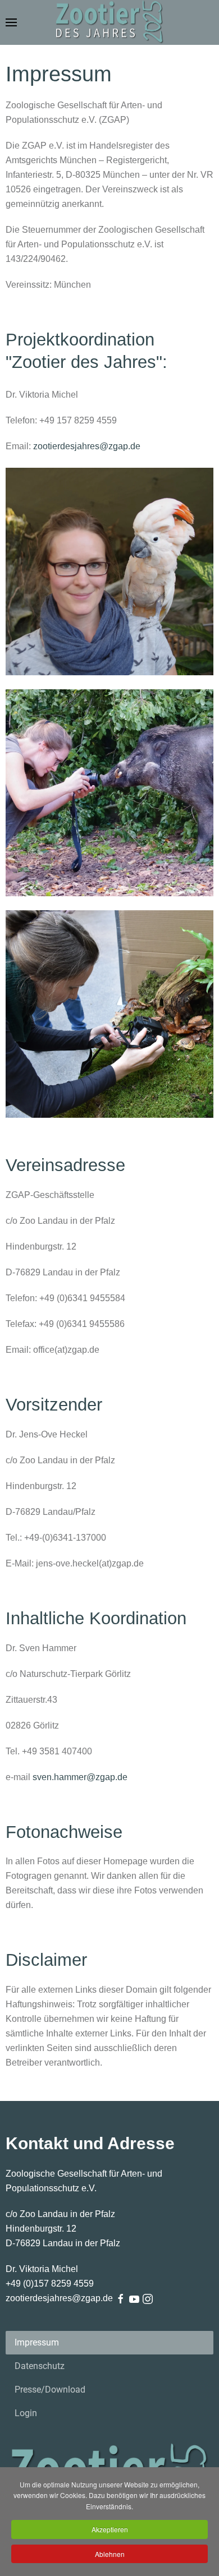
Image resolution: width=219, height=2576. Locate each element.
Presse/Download (50, 2390)
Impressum (37, 2342)
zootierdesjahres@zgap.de (87, 446)
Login (26, 2413)
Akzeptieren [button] (110, 2529)
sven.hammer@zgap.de (80, 1777)
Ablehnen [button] (110, 2554)
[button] (11, 22)
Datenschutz (40, 2366)
